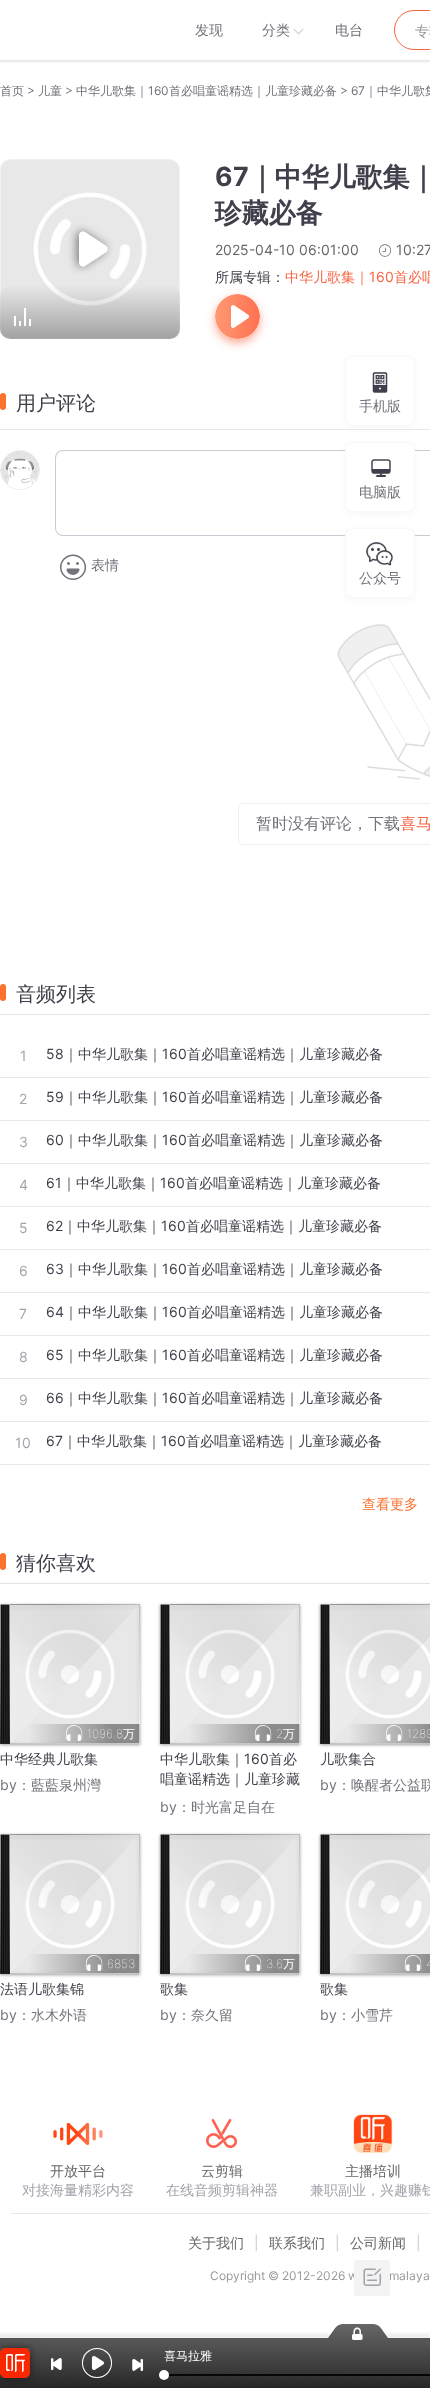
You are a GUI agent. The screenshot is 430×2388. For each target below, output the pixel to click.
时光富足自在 (233, 1806)
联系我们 (297, 2242)
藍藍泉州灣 (66, 1784)
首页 (12, 90)
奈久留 (212, 2014)
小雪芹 (372, 2014)
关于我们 (216, 2242)
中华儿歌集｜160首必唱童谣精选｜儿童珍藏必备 (206, 90)
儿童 (50, 90)
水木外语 (59, 2014)
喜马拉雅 (77, 30)
